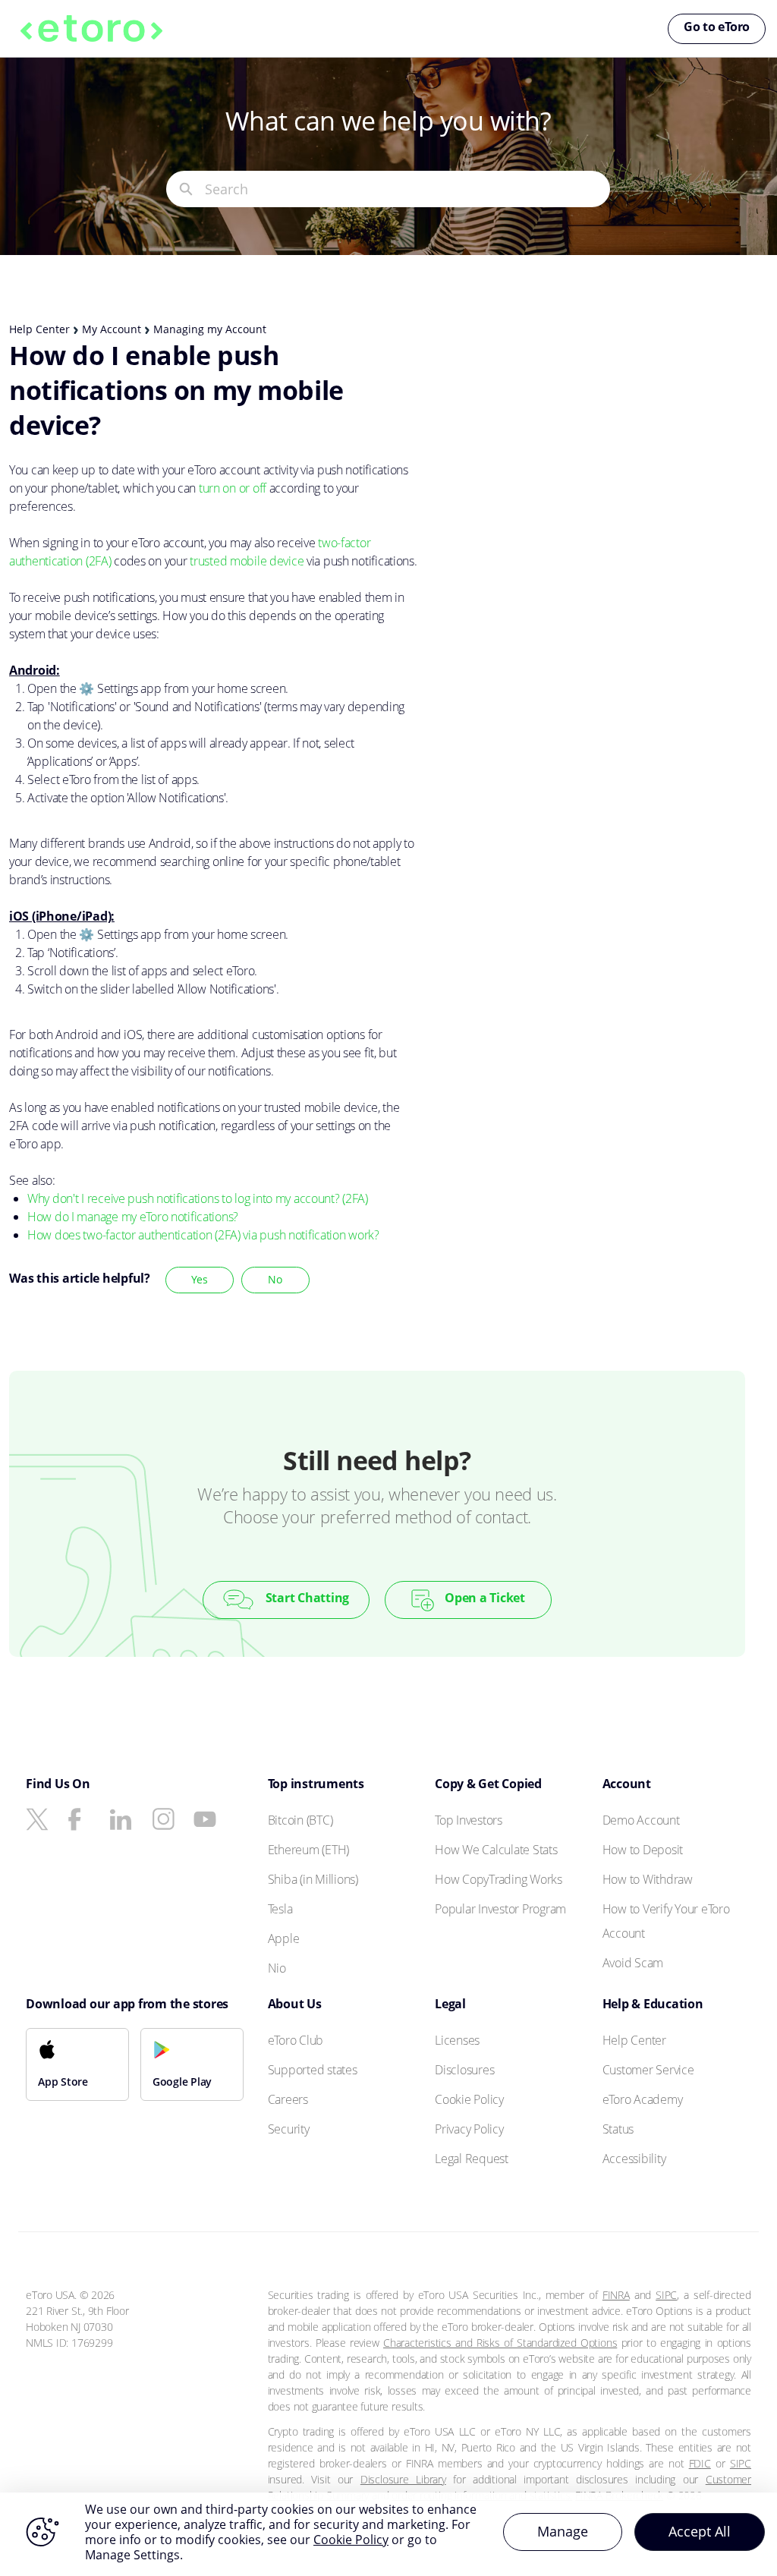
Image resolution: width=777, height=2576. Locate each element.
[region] (388, 2534)
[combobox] (407, 189)
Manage (563, 2531)
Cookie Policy (351, 2540)
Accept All (700, 2531)
